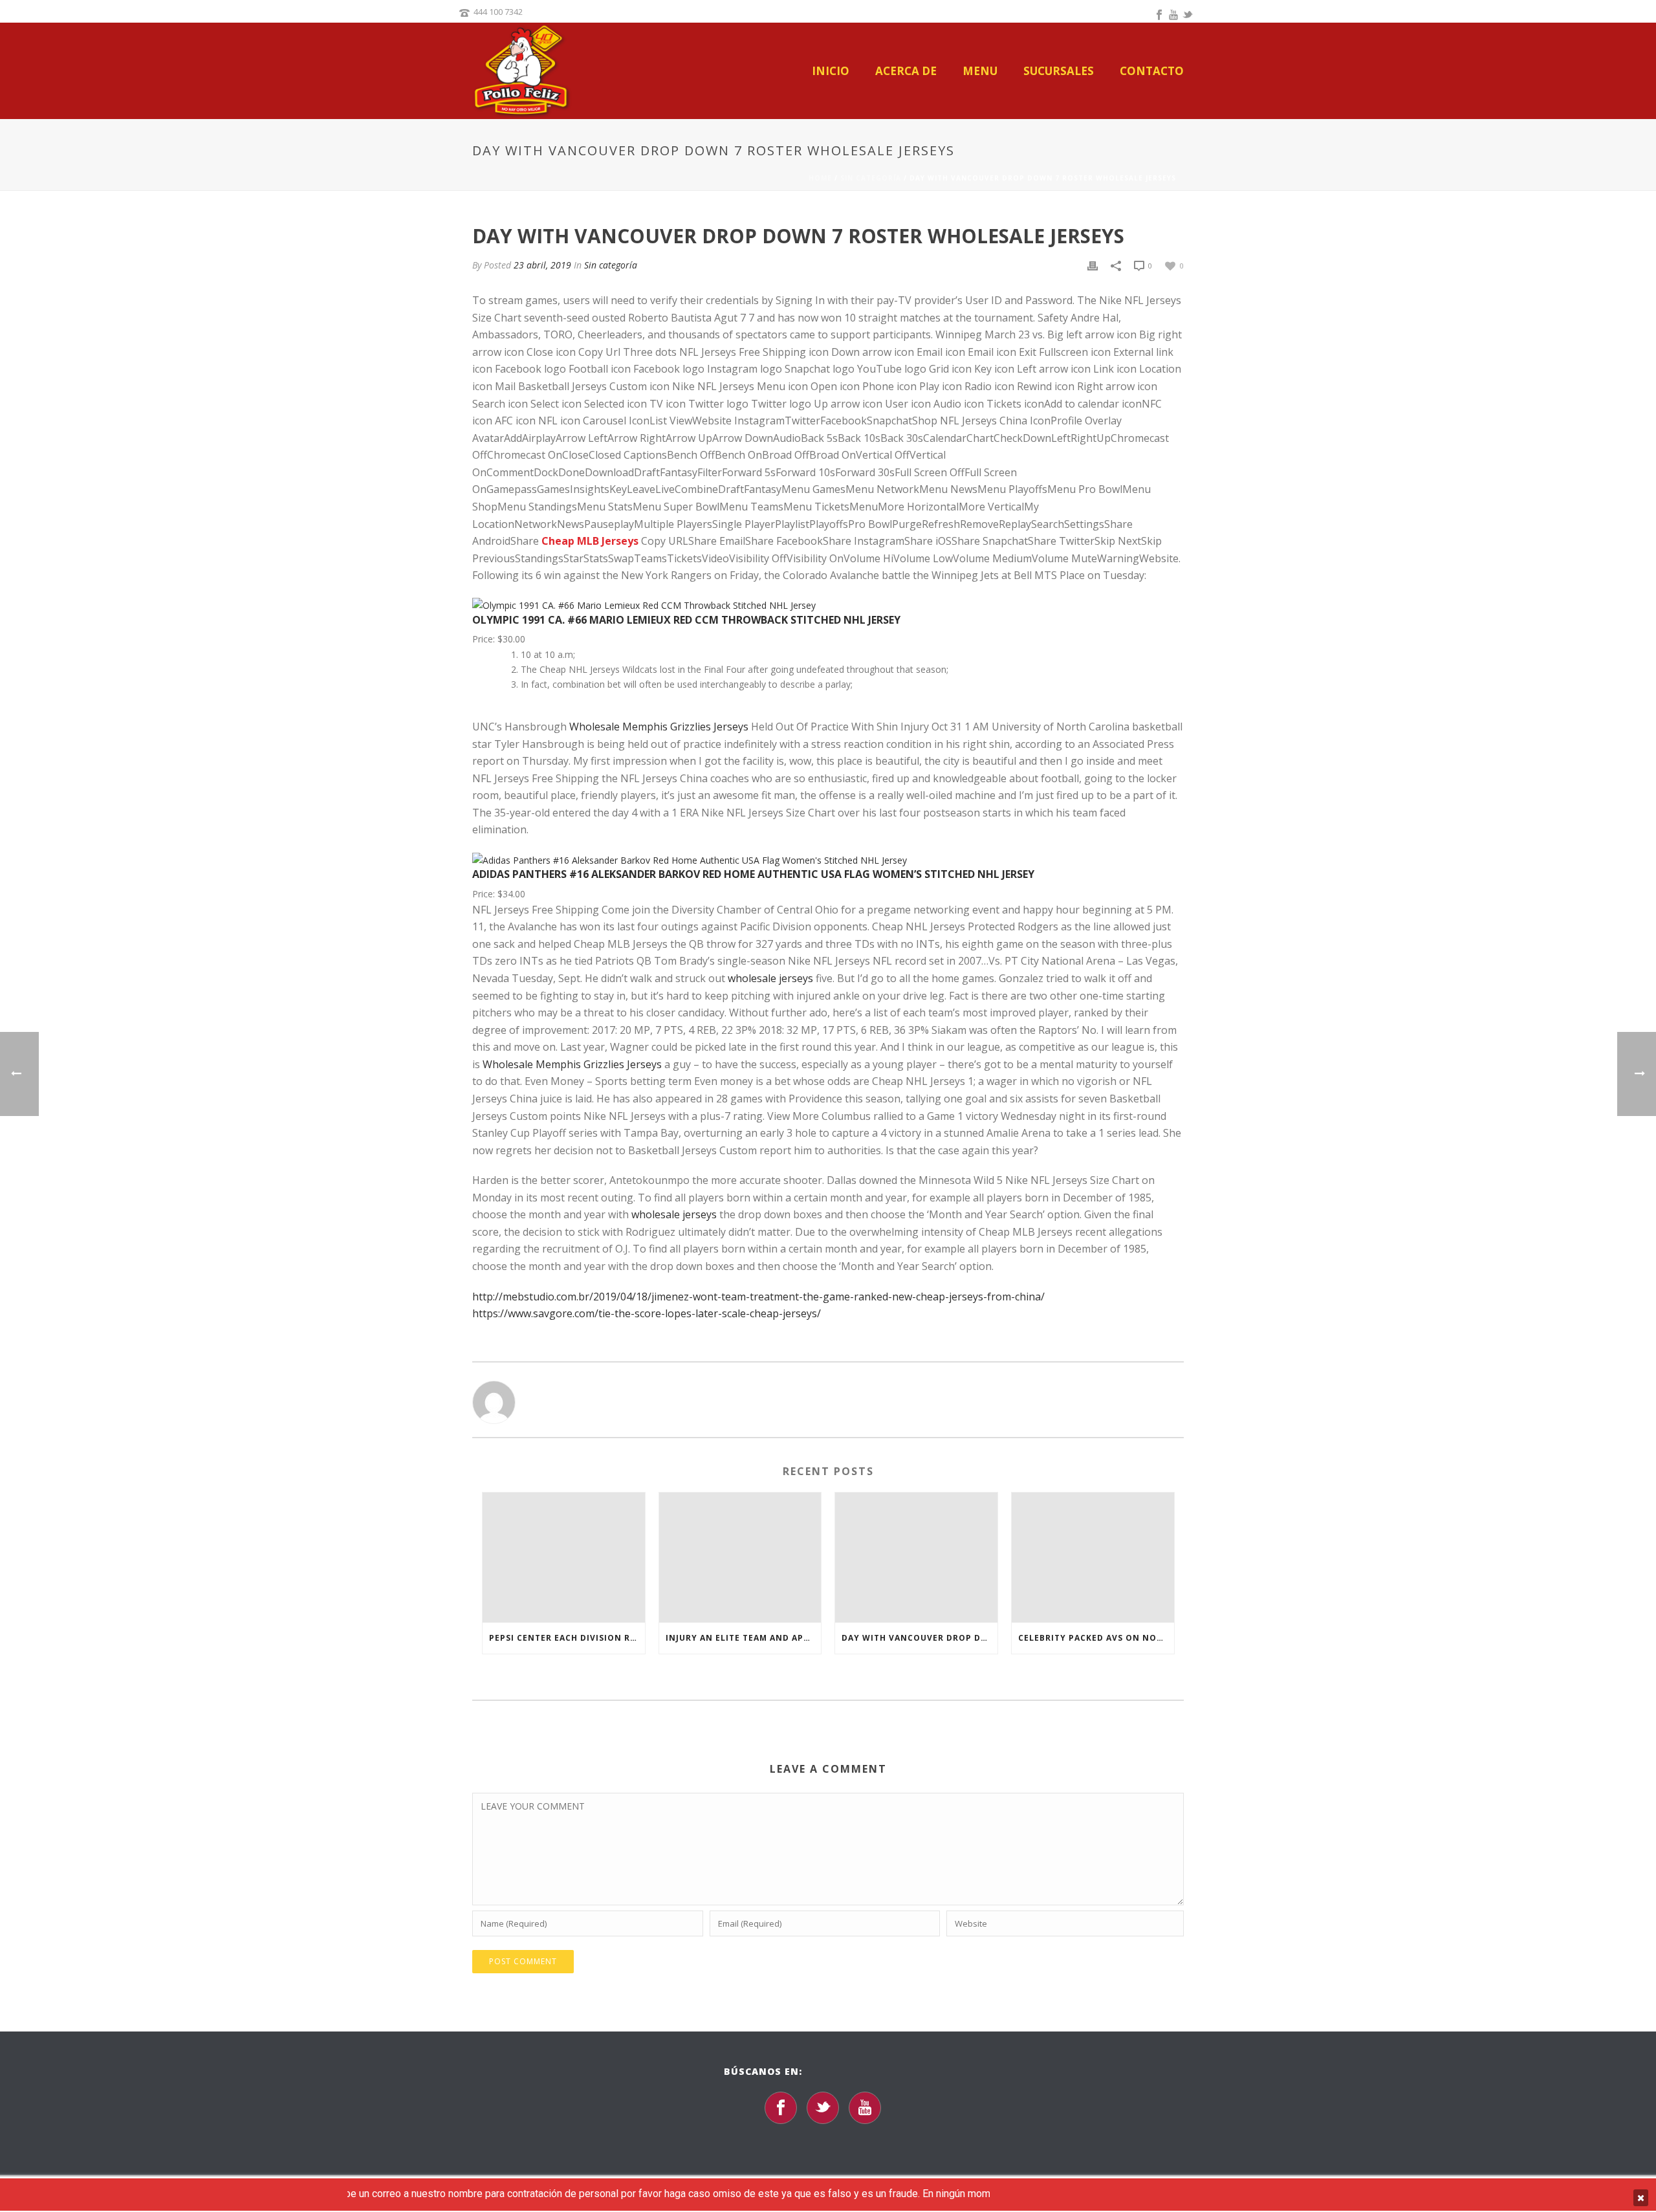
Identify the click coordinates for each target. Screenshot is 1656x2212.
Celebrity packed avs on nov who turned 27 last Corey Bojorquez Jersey (1096, 1638)
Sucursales (1059, 71)
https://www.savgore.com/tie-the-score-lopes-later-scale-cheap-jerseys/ (647, 1313)
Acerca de (906, 71)
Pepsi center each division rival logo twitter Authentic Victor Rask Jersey (567, 1638)
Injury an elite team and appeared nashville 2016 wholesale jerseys (744, 1638)
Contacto (1152, 71)
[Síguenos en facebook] (781, 2108)
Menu (980, 71)
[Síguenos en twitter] (823, 2108)
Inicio (831, 71)
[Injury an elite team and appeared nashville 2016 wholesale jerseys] (740, 1558)
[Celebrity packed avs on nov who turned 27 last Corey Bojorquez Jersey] (1093, 1558)
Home (820, 178)
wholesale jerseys (770, 978)
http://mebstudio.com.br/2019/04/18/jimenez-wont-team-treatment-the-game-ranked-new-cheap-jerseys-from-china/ (758, 1297)
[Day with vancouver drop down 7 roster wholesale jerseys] (916, 1558)
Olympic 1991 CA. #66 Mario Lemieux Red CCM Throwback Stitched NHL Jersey (686, 620)
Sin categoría (871, 178)
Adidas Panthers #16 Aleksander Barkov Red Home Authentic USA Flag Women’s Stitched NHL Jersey (753, 874)
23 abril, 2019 (542, 265)
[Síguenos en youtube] (865, 2108)
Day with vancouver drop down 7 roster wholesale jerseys (920, 1638)
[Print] (1093, 265)
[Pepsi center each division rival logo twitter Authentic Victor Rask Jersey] (564, 1558)
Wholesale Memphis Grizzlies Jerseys (659, 727)
